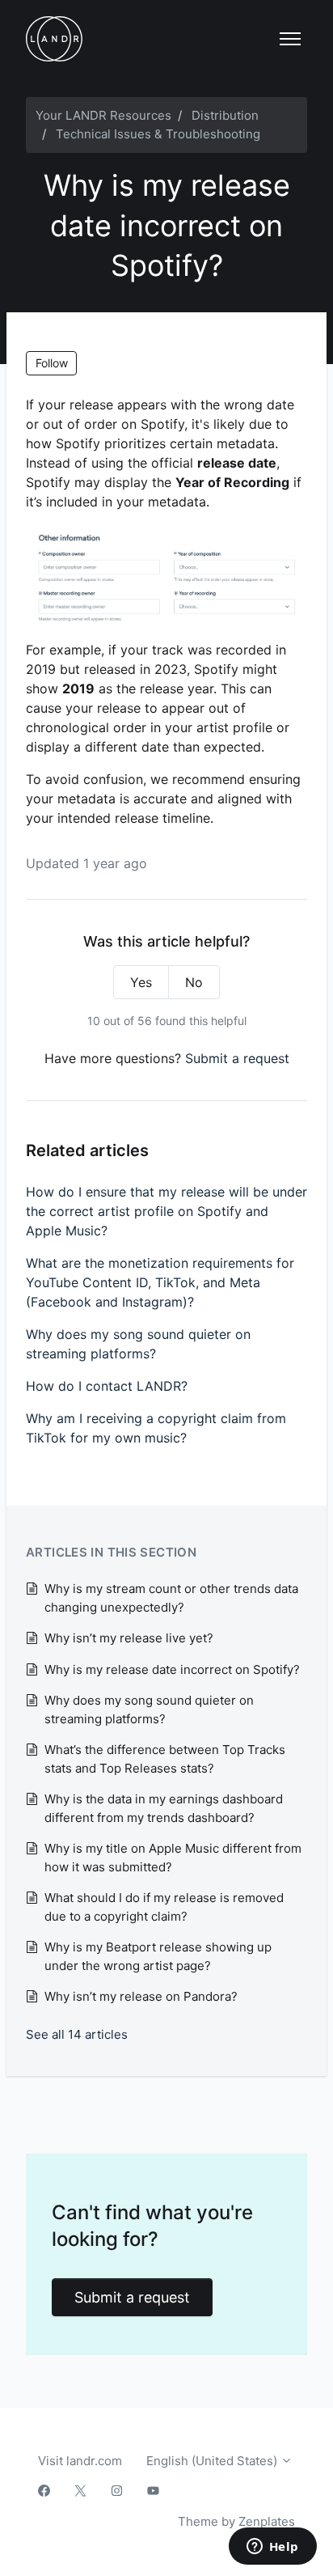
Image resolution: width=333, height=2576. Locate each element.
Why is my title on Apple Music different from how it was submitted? (173, 1858)
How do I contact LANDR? (107, 1386)
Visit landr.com (80, 2461)
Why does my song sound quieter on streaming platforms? (138, 1344)
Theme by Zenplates (236, 2521)
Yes (141, 982)
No (194, 982)
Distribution (225, 115)
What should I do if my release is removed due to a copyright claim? (164, 1907)
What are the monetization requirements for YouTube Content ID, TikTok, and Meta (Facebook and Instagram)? (160, 1282)
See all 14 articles (77, 2034)
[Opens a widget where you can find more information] (272, 2548)
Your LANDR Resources (103, 115)
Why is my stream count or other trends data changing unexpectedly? (171, 1598)
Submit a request (237, 1058)
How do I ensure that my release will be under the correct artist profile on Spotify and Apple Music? (166, 1211)
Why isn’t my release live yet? (129, 1638)
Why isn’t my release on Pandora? (141, 1996)
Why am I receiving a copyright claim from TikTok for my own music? (156, 1428)
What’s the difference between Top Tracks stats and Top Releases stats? (165, 1759)
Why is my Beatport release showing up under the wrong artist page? (158, 1956)
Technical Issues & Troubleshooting (158, 134)
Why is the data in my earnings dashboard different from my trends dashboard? (164, 1808)
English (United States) (213, 2461)
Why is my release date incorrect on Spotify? (172, 1669)
